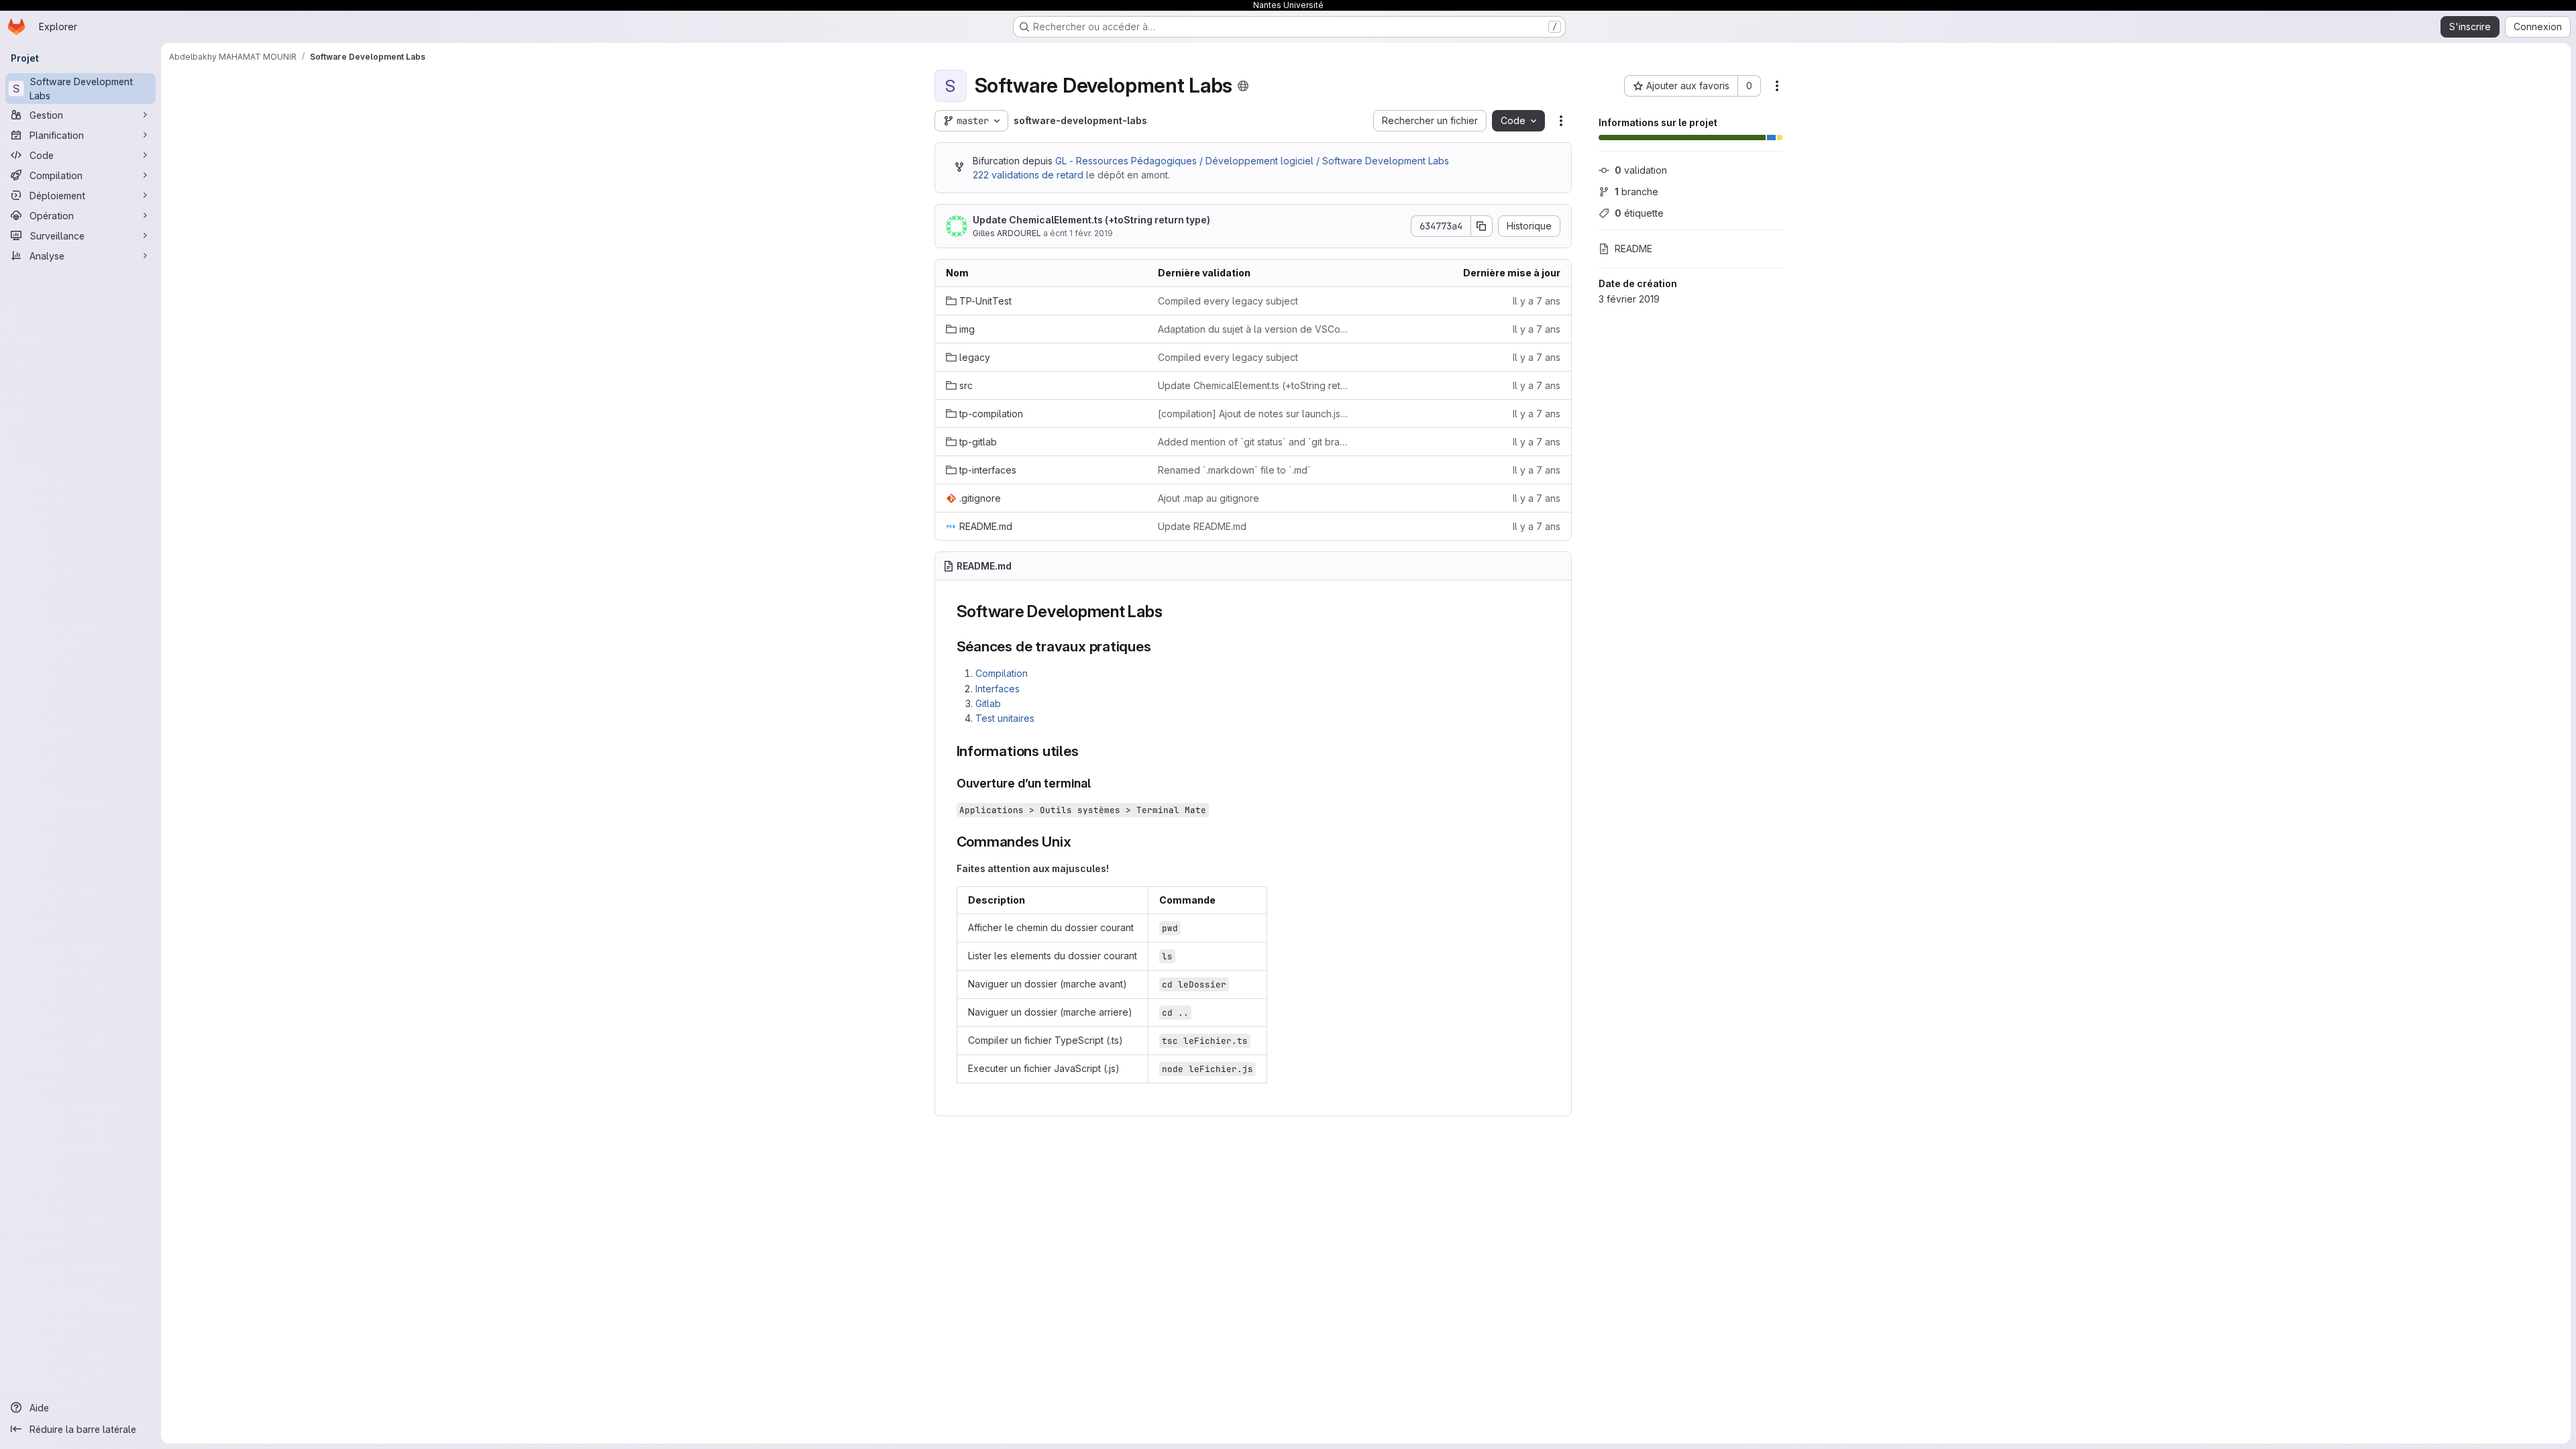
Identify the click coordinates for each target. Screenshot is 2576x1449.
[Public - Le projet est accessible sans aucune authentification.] (1243, 86)
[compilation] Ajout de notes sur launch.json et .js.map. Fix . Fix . (1253, 414)
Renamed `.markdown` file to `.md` (1234, 470)
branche (1636, 192)
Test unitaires (1005, 718)
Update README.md (1202, 526)
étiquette (1639, 213)
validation (1641, 170)
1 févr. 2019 (1091, 233)
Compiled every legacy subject (1228, 301)
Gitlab (988, 703)
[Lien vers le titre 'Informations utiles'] (1086, 751)
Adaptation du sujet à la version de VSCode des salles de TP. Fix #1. (1253, 329)
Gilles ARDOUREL (1007, 233)
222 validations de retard (1028, 175)
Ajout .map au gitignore (1209, 498)
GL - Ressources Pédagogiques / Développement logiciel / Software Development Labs (1252, 161)
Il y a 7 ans (1537, 301)
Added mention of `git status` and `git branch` (1253, 442)
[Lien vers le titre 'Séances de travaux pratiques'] (1159, 646)
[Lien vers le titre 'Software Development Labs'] (1171, 611)
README (1633, 249)
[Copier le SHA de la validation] (1482, 226)
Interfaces (998, 689)
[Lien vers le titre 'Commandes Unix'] (1079, 842)
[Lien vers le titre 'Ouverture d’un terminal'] (1097, 783)
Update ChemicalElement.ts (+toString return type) (1091, 220)
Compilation (1002, 673)
